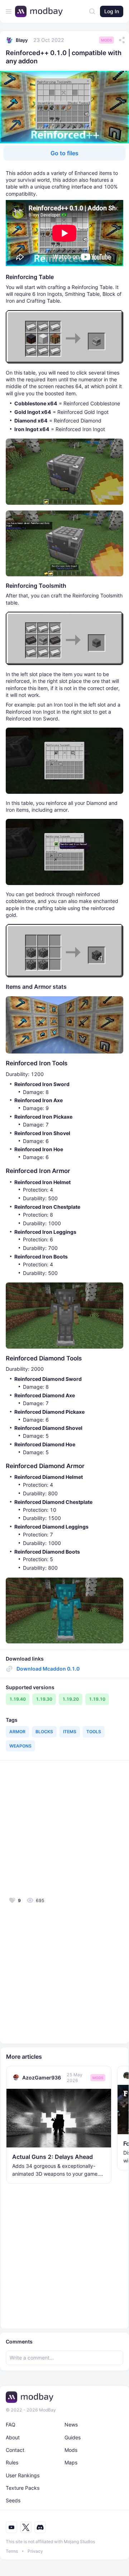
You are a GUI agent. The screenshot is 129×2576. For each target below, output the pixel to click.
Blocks (44, 1732)
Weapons (20, 1746)
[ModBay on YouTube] (11, 2527)
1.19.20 (71, 1699)
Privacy (35, 2551)
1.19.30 (44, 1699)
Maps (71, 2462)
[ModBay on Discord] (40, 2527)
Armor (17, 1732)
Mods (106, 40)
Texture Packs (23, 2488)
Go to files (64, 153)
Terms (12, 2551)
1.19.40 (18, 1699)
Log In (112, 11)
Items (70, 1732)
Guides (73, 2437)
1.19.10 (97, 1699)
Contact (15, 2450)
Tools (94, 1732)
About (13, 2437)
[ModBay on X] (26, 2527)
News (71, 2425)
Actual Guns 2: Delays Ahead (52, 2157)
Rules (12, 2462)
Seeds (13, 2500)
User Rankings (23, 2475)
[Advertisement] (64, 1828)
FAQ (11, 2425)
